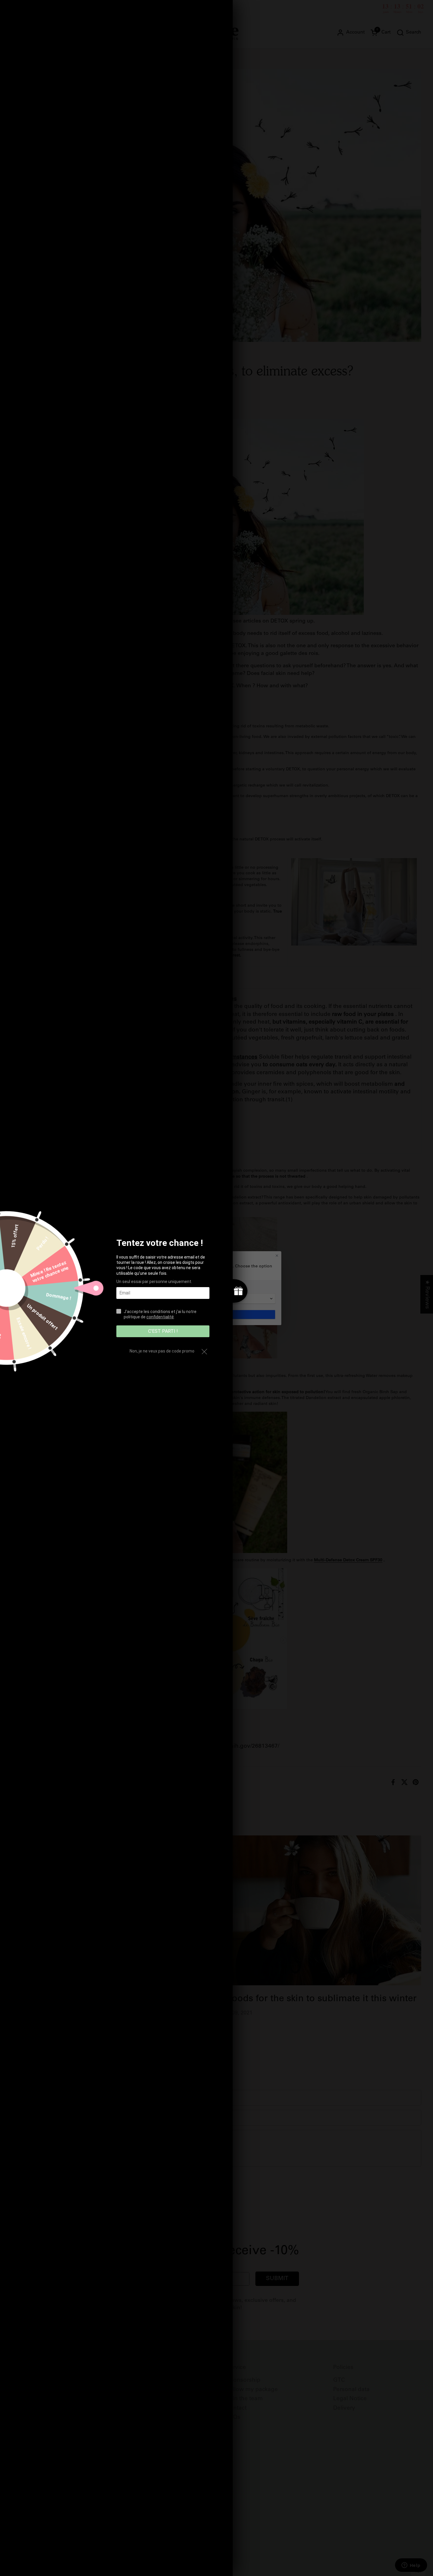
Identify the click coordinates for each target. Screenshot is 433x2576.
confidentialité (160, 1317)
